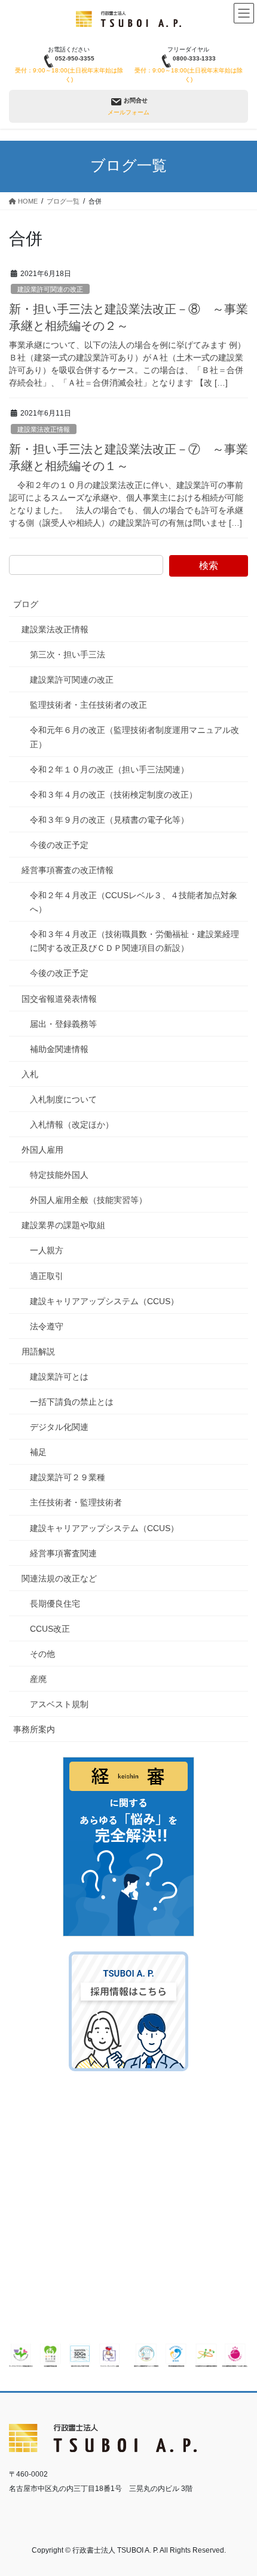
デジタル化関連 (59, 1427)
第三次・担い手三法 (68, 654)
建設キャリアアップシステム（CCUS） (104, 1301)
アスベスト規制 (59, 1704)
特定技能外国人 (59, 1175)
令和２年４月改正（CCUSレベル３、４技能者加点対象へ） (134, 902)
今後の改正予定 (59, 845)
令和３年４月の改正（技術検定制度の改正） (114, 795)
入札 (30, 1074)
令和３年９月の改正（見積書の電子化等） (109, 820)
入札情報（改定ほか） (72, 1125)
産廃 (38, 1679)
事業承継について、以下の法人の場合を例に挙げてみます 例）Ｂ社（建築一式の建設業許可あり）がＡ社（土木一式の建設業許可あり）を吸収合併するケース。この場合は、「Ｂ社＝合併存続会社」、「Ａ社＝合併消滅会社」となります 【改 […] (127, 364)
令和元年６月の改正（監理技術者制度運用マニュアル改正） (134, 737)
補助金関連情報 (59, 1049)
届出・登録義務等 (63, 1024)
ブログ (26, 604)
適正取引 (47, 1276)
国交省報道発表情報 (59, 999)
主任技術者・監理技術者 (76, 1502)
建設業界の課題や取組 (63, 1225)
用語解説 (38, 1351)
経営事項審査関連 (63, 1553)
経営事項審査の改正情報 (68, 870)
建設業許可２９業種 (68, 1477)
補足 (38, 1452)
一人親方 (47, 1250)
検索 (209, 566)
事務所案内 (34, 1729)
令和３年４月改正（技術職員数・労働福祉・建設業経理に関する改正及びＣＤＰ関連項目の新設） (134, 941)
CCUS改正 (50, 1629)
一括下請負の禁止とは (72, 1402)
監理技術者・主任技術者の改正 (88, 705)
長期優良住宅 (55, 1604)
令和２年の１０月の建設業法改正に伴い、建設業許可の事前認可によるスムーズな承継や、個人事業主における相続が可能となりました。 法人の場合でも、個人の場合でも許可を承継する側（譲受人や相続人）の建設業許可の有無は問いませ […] (126, 504)
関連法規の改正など (59, 1578)
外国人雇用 (42, 1150)
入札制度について (63, 1099)
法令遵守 (47, 1326)
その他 (42, 1654)
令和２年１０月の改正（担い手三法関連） (109, 769)
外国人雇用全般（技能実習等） (88, 1200)
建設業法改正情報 (44, 429)
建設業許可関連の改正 (50, 289)
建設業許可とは (59, 1377)
